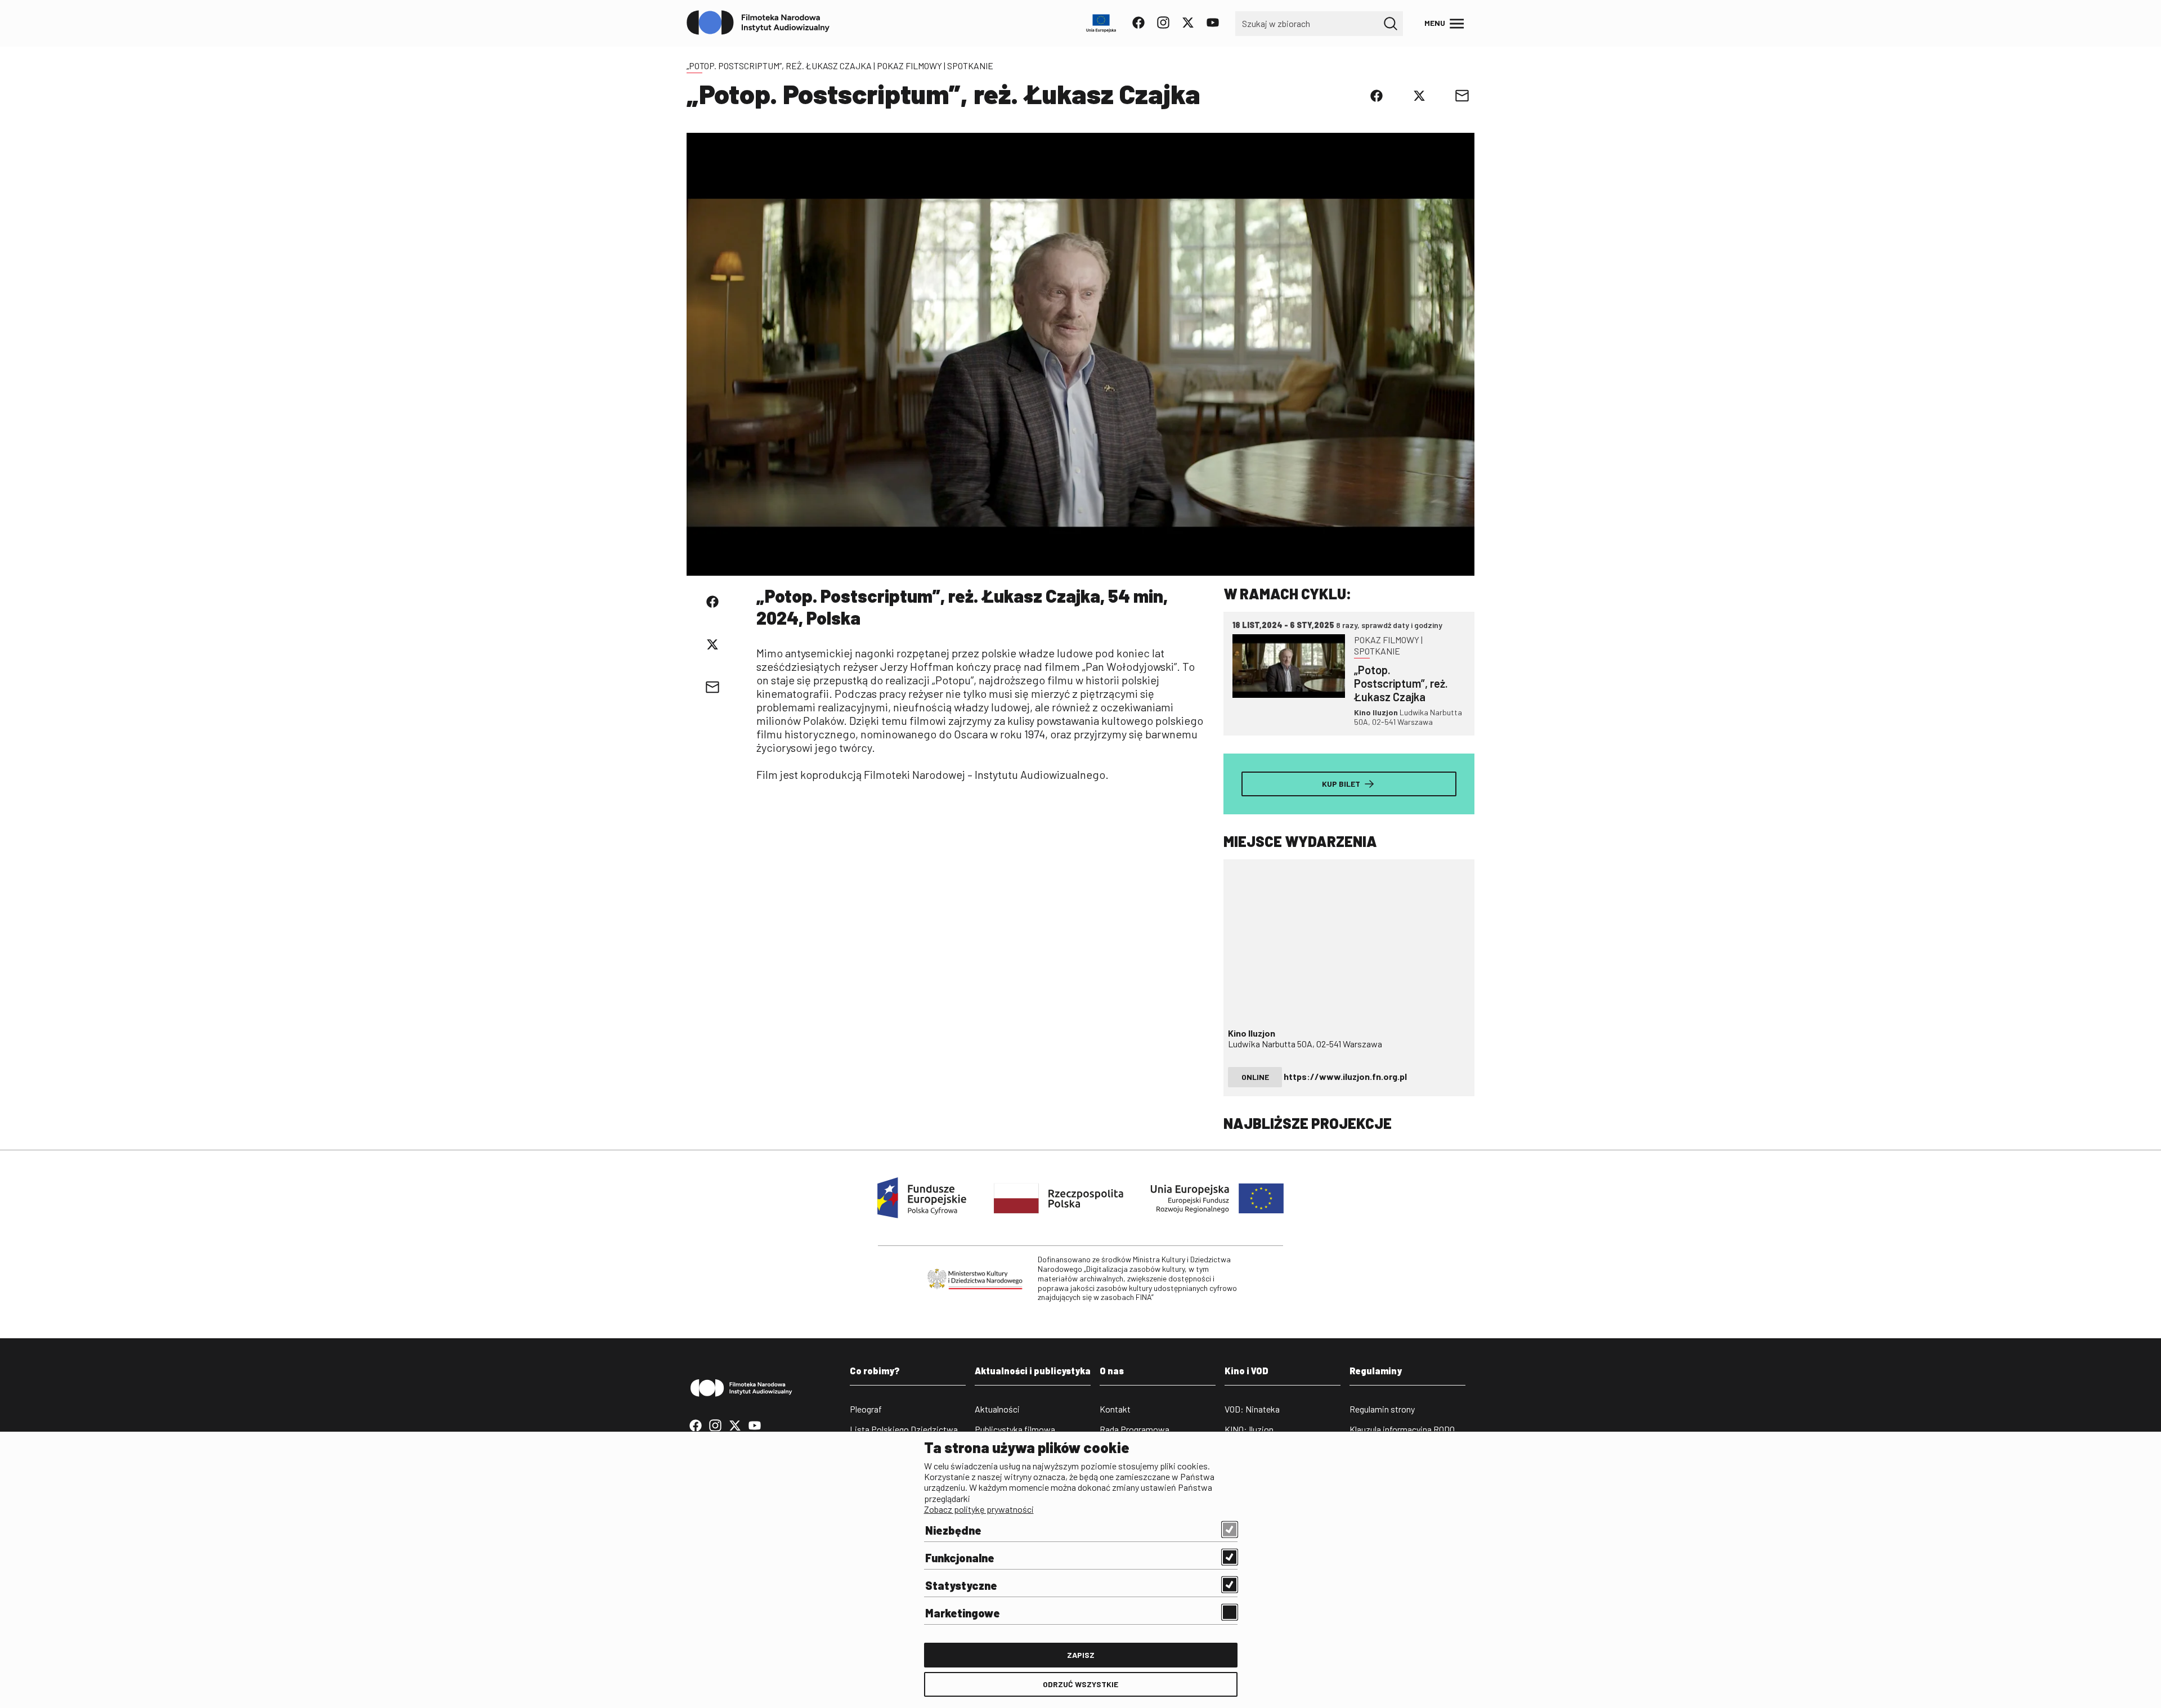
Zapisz (1081, 1655)
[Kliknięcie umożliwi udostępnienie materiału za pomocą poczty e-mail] (1462, 96)
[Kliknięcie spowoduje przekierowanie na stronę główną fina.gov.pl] (758, 23)
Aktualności (997, 1409)
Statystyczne (961, 1585)
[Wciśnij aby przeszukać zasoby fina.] (1391, 24)
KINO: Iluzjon (1249, 1429)
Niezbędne (953, 1530)
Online (1255, 1077)
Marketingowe (963, 1613)
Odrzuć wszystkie (1080, 1684)
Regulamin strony (1382, 1409)
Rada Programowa (1135, 1429)
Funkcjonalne (960, 1558)
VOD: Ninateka (1252, 1409)
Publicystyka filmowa (1015, 1429)
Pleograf (866, 1409)
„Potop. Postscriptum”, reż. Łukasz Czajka (779, 66)
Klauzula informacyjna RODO (1402, 1429)
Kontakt (1115, 1409)
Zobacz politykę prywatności (979, 1509)
